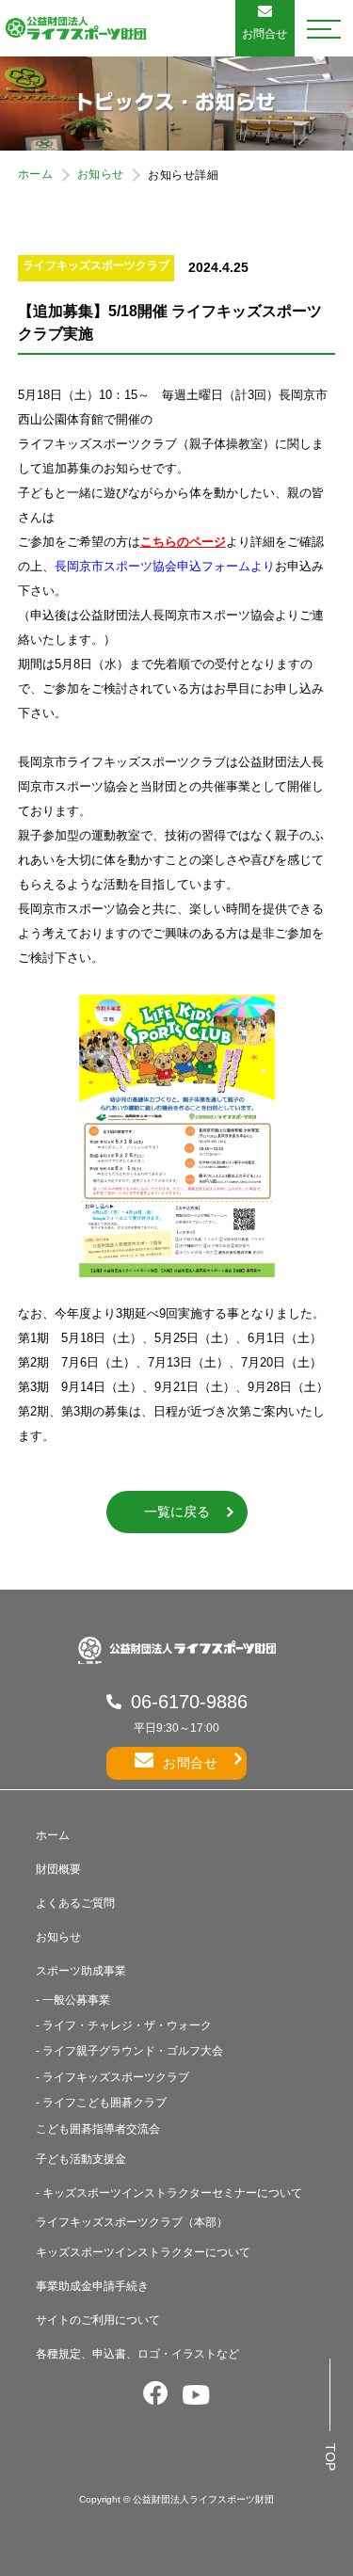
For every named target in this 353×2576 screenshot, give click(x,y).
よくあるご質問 (75, 1903)
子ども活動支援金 (81, 2159)
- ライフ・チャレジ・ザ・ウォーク (124, 2025)
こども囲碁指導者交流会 (98, 2129)
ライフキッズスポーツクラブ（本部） (132, 2222)
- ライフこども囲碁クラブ (101, 2103)
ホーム (36, 174)
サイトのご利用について (98, 2320)
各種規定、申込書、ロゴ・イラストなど (137, 2354)
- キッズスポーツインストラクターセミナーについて (169, 2193)
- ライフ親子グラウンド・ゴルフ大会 (129, 2051)
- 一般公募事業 (73, 2000)
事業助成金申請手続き (92, 2286)
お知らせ (101, 174)
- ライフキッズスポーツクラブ (112, 2077)
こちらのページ (183, 542)
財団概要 (58, 1869)
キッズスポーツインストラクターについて (143, 2252)
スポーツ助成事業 (81, 1971)
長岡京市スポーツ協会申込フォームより (165, 566)
